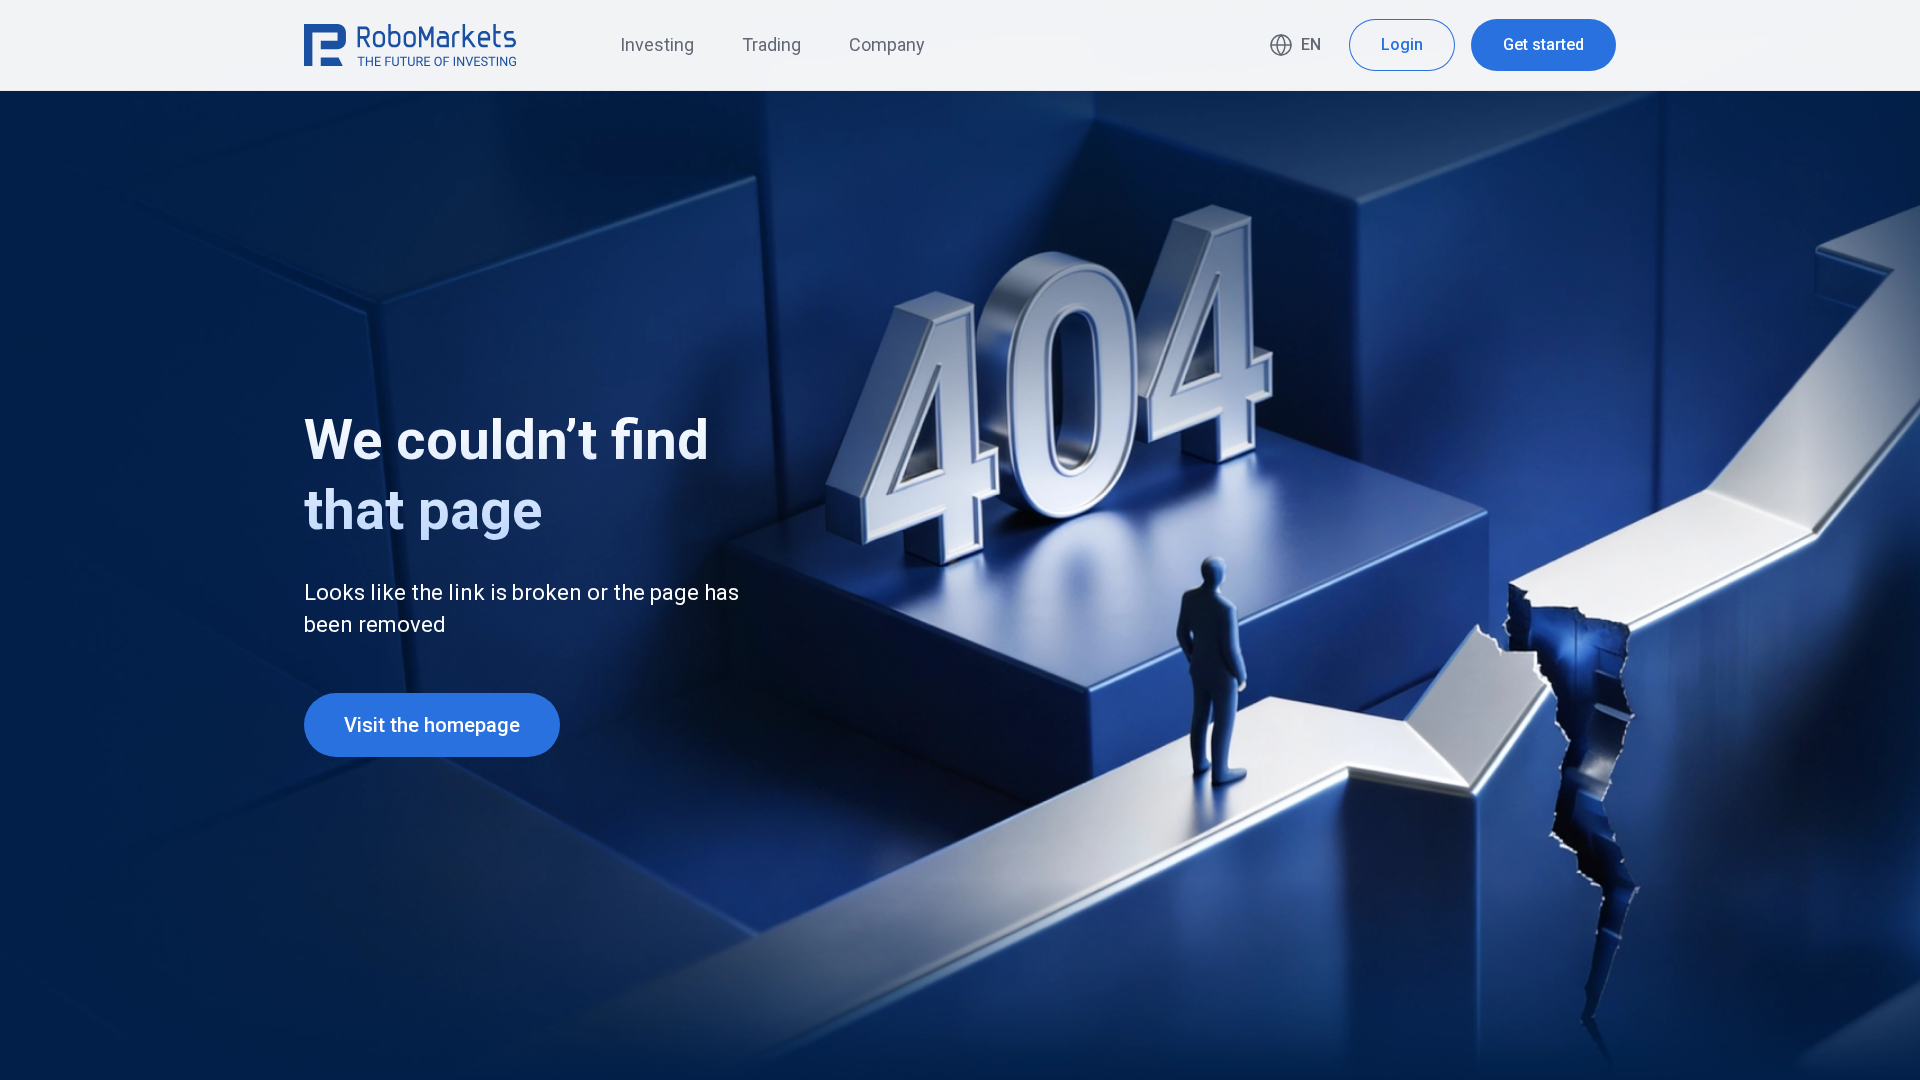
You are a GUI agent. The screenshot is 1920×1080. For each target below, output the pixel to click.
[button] (1295, 45)
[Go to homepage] (410, 45)
